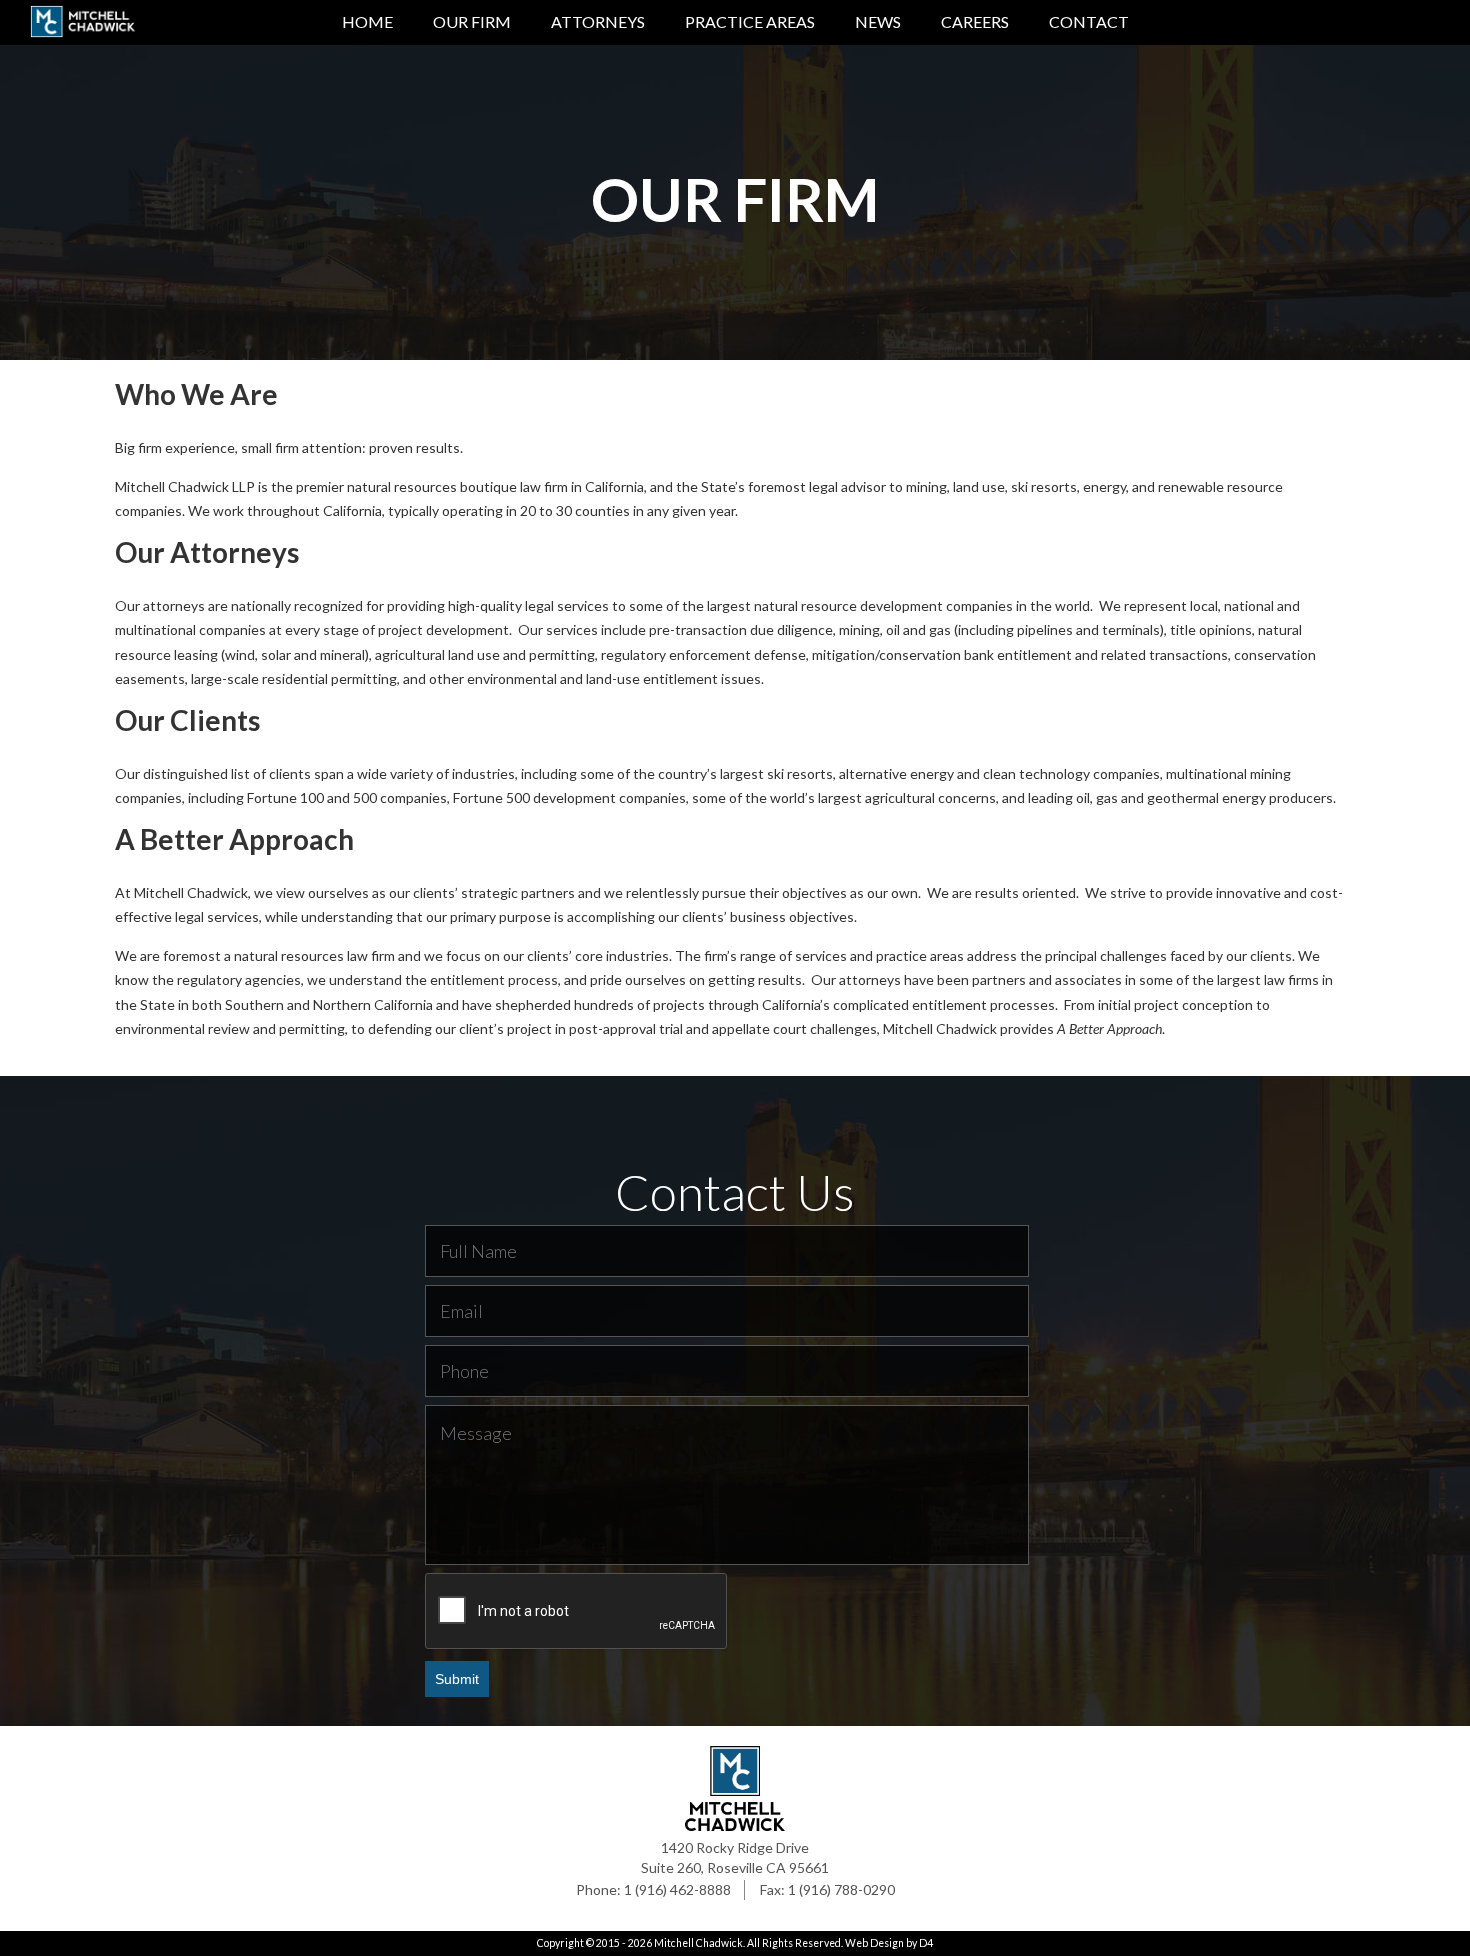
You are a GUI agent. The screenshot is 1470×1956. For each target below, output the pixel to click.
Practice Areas (750, 21)
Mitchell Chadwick (698, 1943)
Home (367, 21)
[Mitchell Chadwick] (82, 25)
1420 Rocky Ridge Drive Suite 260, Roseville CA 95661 (735, 1857)
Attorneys (598, 21)
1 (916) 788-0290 (841, 1889)
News (878, 21)
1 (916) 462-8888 (677, 1889)
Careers (975, 21)
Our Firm (472, 21)
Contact (1089, 21)
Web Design (874, 1943)
